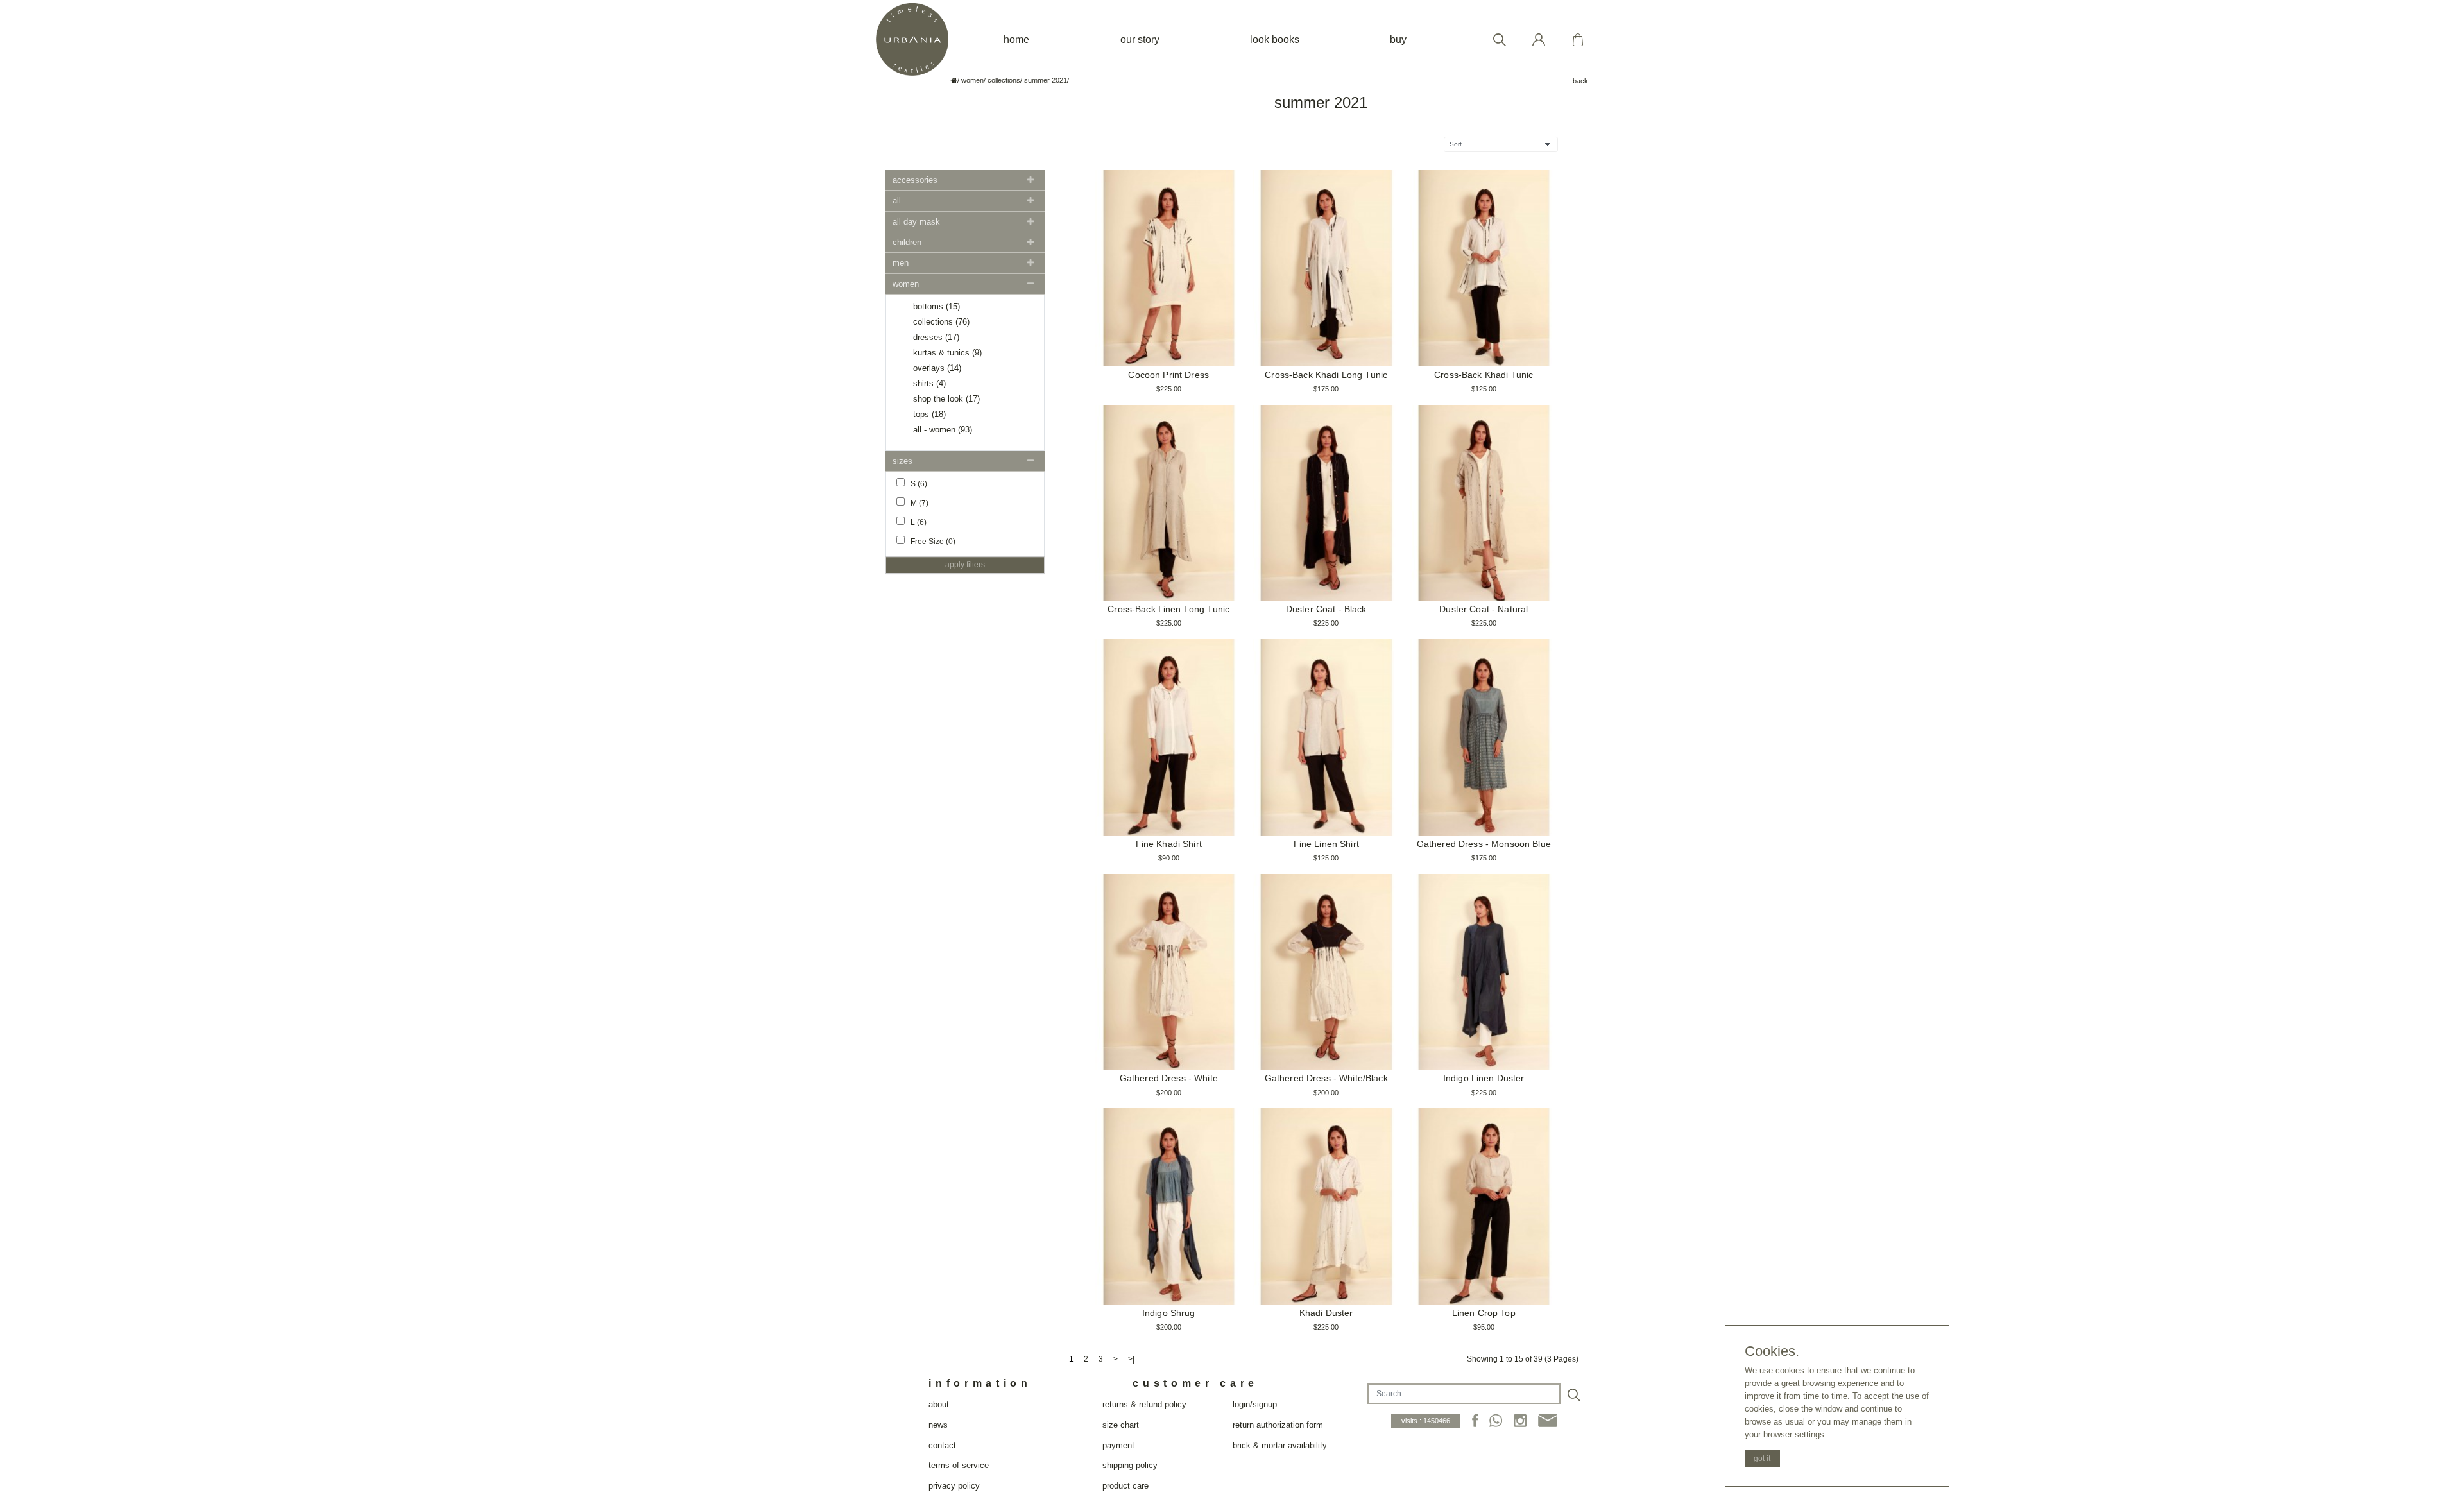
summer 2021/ (1047, 80)
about (939, 1404)
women (906, 284)
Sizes (903, 461)
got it (1762, 1459)
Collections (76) (941, 322)
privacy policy (954, 1486)
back (1580, 81)
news (938, 1425)
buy (1398, 39)
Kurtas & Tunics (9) (947, 353)
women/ (973, 80)
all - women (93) (943, 430)
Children (907, 242)
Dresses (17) (936, 337)
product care (1125, 1486)
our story (1140, 39)
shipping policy (1130, 1465)
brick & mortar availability (1280, 1445)
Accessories (915, 180)
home (1016, 39)
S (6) (916, 484)
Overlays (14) (937, 368)
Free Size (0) (930, 542)
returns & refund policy (1144, 1404)
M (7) (917, 503)
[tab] (965, 180)
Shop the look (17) (946, 399)
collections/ (1005, 80)
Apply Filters (965, 565)
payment (1118, 1445)
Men (901, 263)
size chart (1121, 1425)
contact (942, 1445)
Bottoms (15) (937, 306)
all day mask (916, 222)
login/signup (1255, 1404)
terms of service (959, 1465)
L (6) (916, 522)
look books (1275, 39)
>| (1131, 1359)
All (897, 201)
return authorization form (1278, 1425)
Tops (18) (929, 414)
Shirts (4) (929, 383)
